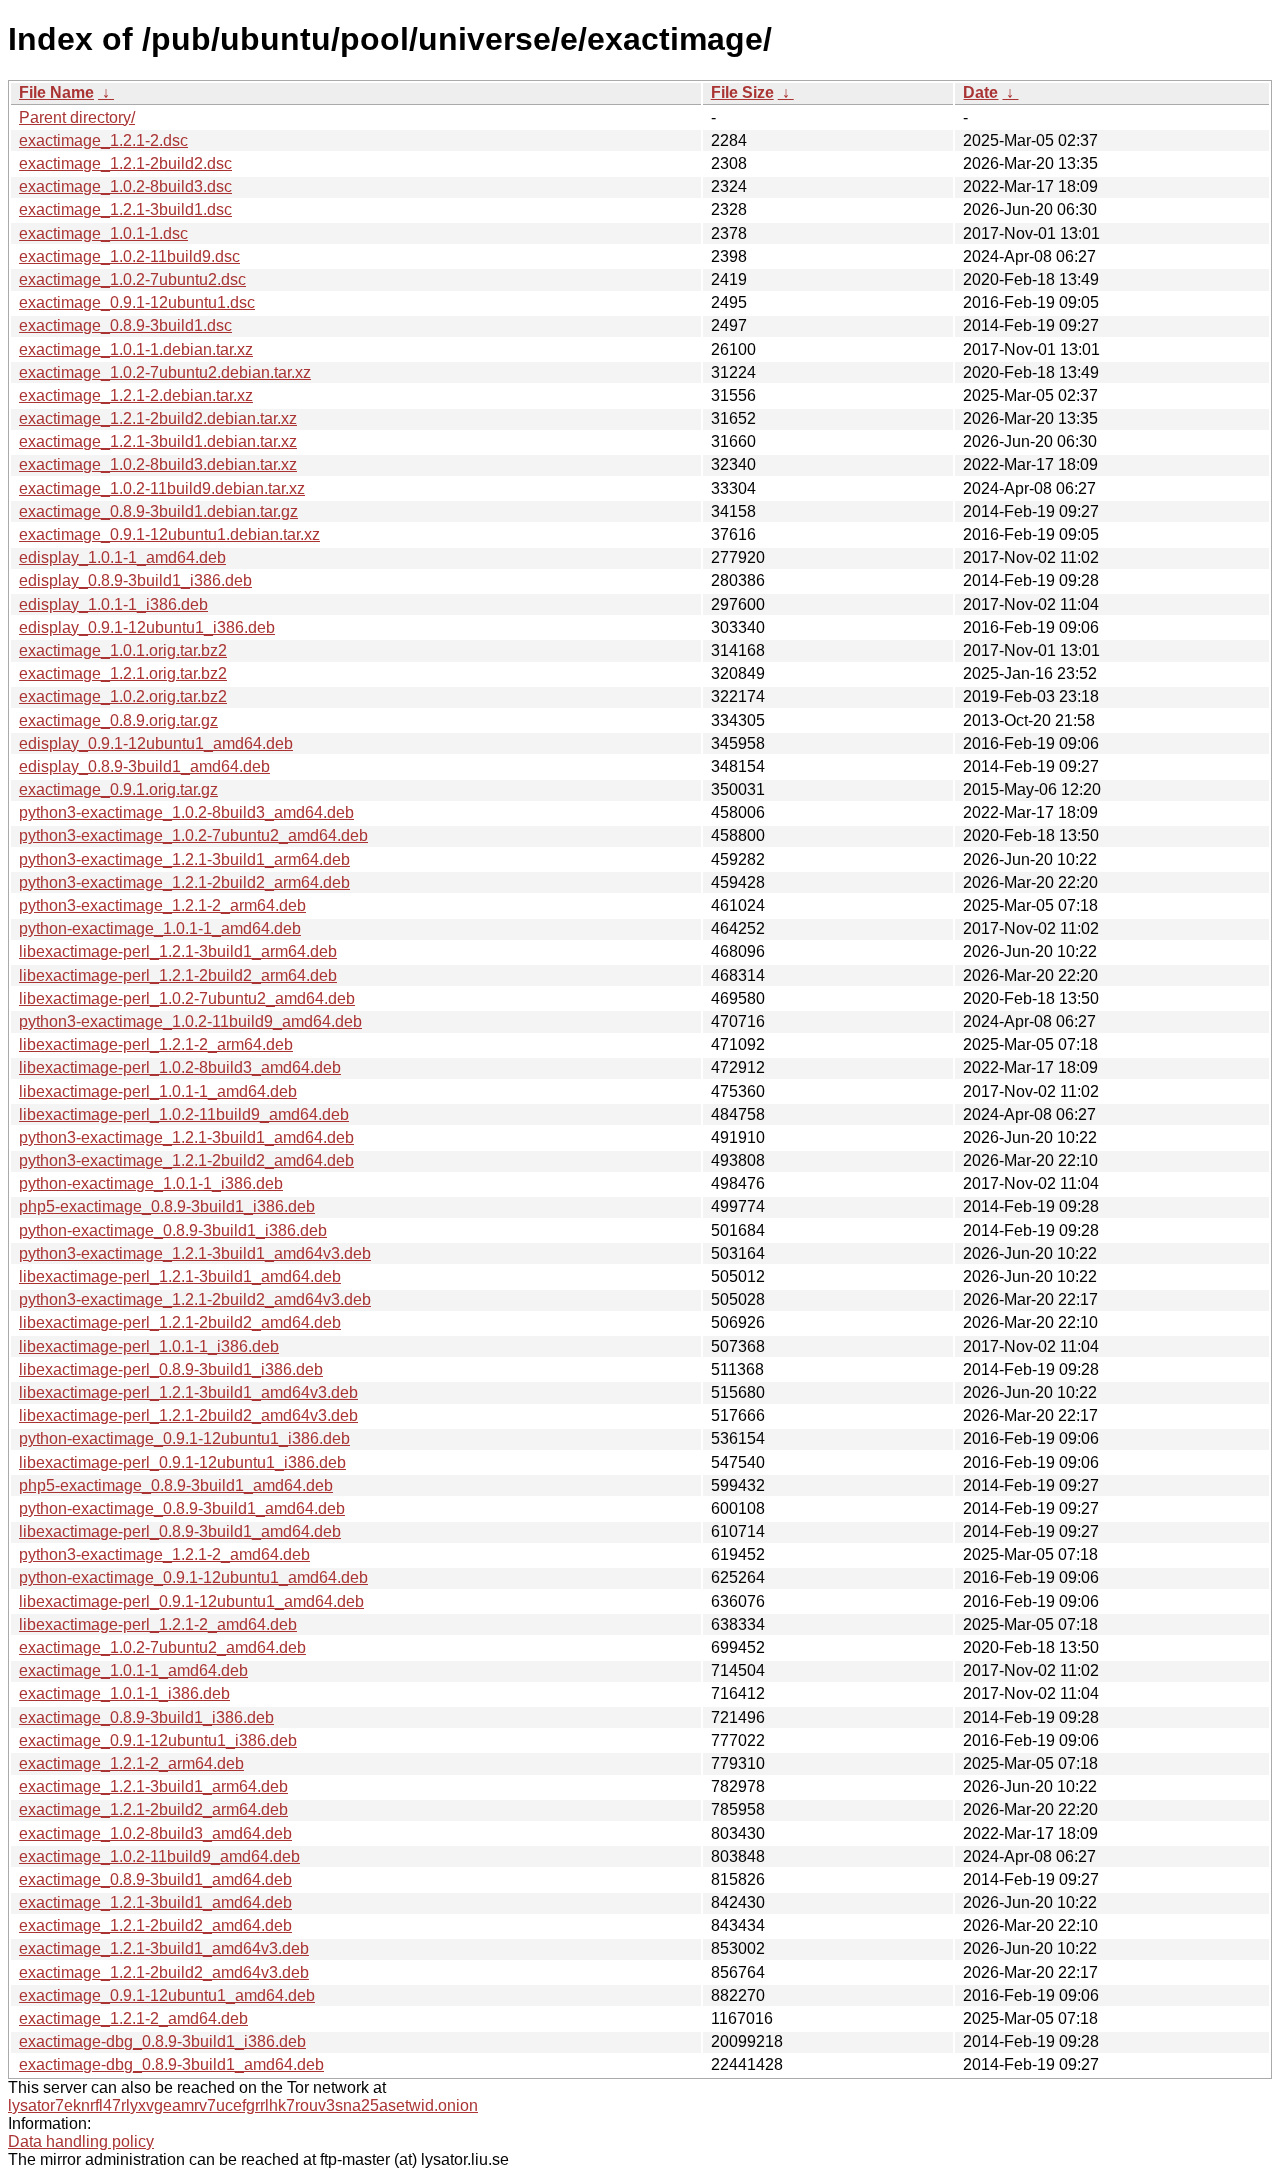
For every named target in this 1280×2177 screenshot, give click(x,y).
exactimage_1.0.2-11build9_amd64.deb (159, 1856)
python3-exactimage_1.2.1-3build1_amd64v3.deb (195, 1253)
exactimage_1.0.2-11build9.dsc (129, 256)
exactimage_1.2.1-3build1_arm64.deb (153, 1786)
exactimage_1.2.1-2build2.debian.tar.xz (158, 418)
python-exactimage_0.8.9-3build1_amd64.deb (182, 1508)
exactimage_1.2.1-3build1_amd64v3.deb (164, 1948)
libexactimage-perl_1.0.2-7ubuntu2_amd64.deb (187, 998)
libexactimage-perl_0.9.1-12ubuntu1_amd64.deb (191, 1601)
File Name (56, 92)
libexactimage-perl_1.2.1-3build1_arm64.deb (178, 951)
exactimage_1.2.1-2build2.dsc (125, 163)
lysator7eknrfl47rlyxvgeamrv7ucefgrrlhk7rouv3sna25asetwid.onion (243, 2105)
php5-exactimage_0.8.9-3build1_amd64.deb (176, 1485)
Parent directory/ (77, 117)
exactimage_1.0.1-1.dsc (103, 233)
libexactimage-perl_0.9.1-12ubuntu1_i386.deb (182, 1462)
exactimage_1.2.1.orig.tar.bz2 (123, 673)
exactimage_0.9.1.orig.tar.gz (118, 789)
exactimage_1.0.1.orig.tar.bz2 (123, 650)
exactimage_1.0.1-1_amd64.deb (133, 1670)
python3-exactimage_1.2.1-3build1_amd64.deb (186, 1137)
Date (980, 92)
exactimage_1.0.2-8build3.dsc (125, 186)
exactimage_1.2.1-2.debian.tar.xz (136, 395)
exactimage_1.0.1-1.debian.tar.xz (136, 349)
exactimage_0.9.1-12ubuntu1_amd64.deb (167, 1995)
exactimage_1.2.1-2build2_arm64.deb (153, 1809)
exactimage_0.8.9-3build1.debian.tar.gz (158, 511)
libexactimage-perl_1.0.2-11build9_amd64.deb (184, 1114)
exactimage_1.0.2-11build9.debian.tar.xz (162, 488)
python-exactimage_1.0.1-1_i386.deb (151, 1183)
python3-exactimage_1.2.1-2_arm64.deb (162, 905)
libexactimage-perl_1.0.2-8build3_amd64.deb (180, 1067)
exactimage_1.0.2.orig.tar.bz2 (123, 696)
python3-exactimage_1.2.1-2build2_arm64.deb (184, 882)
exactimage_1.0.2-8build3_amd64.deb (155, 1833)
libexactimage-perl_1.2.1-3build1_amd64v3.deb (188, 1392)
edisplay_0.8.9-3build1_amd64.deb (144, 766)
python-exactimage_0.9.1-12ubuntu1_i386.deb (184, 1438)
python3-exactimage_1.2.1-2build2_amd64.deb (186, 1160)
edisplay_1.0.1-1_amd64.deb (122, 557)
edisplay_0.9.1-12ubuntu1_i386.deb (147, 627)
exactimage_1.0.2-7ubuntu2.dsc (132, 279)
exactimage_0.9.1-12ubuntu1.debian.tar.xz (169, 534)
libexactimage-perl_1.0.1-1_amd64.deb (158, 1091)
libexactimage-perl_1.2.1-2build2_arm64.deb (178, 975)
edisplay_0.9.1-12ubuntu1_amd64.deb (156, 743)
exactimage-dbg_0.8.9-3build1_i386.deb (162, 2041)
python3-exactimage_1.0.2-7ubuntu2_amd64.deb (193, 835)
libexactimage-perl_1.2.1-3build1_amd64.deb (180, 1276)
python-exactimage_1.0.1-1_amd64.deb (160, 928)
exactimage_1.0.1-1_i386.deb (124, 1693)
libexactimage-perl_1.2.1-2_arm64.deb (156, 1044)
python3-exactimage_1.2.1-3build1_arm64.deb (184, 859)
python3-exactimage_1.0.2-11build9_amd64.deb (190, 1021)
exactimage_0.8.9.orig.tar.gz (118, 720)
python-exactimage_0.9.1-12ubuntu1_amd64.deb (193, 1577)
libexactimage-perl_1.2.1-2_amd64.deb (158, 1624)
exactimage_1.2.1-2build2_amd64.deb (155, 1925)
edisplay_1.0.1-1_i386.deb (113, 604)
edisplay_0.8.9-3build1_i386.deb (135, 580)
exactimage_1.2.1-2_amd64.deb (133, 2018)
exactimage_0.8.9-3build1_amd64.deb (155, 1879)
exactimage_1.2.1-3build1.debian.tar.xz (158, 441)
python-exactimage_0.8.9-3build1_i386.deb (173, 1230)
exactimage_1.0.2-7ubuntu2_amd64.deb (162, 1647)
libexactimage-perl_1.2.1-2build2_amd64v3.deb (188, 1415)
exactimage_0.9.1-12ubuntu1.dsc (137, 302)
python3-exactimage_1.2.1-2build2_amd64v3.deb (195, 1299)
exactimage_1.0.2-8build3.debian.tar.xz (158, 464)
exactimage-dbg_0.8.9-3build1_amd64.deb (171, 2064)
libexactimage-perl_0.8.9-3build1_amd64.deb (180, 1531)
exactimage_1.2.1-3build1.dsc (125, 209)
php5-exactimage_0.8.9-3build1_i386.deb (167, 1206)
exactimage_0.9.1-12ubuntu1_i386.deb (158, 1740)
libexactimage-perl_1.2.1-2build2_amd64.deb (180, 1322)
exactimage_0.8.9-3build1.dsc (125, 325)
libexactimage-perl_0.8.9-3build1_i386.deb (171, 1369)
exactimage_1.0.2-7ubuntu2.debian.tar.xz (165, 372)
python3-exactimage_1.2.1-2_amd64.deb (164, 1554)
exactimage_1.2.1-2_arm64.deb (131, 1763)
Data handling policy (81, 2141)
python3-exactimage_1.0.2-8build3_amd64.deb (186, 812)
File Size (742, 92)
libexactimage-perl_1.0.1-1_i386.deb (149, 1346)
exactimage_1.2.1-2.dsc (103, 140)
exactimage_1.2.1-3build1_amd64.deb (155, 1902)
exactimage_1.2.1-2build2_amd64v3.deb (164, 1972)
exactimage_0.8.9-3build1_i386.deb (146, 1717)
